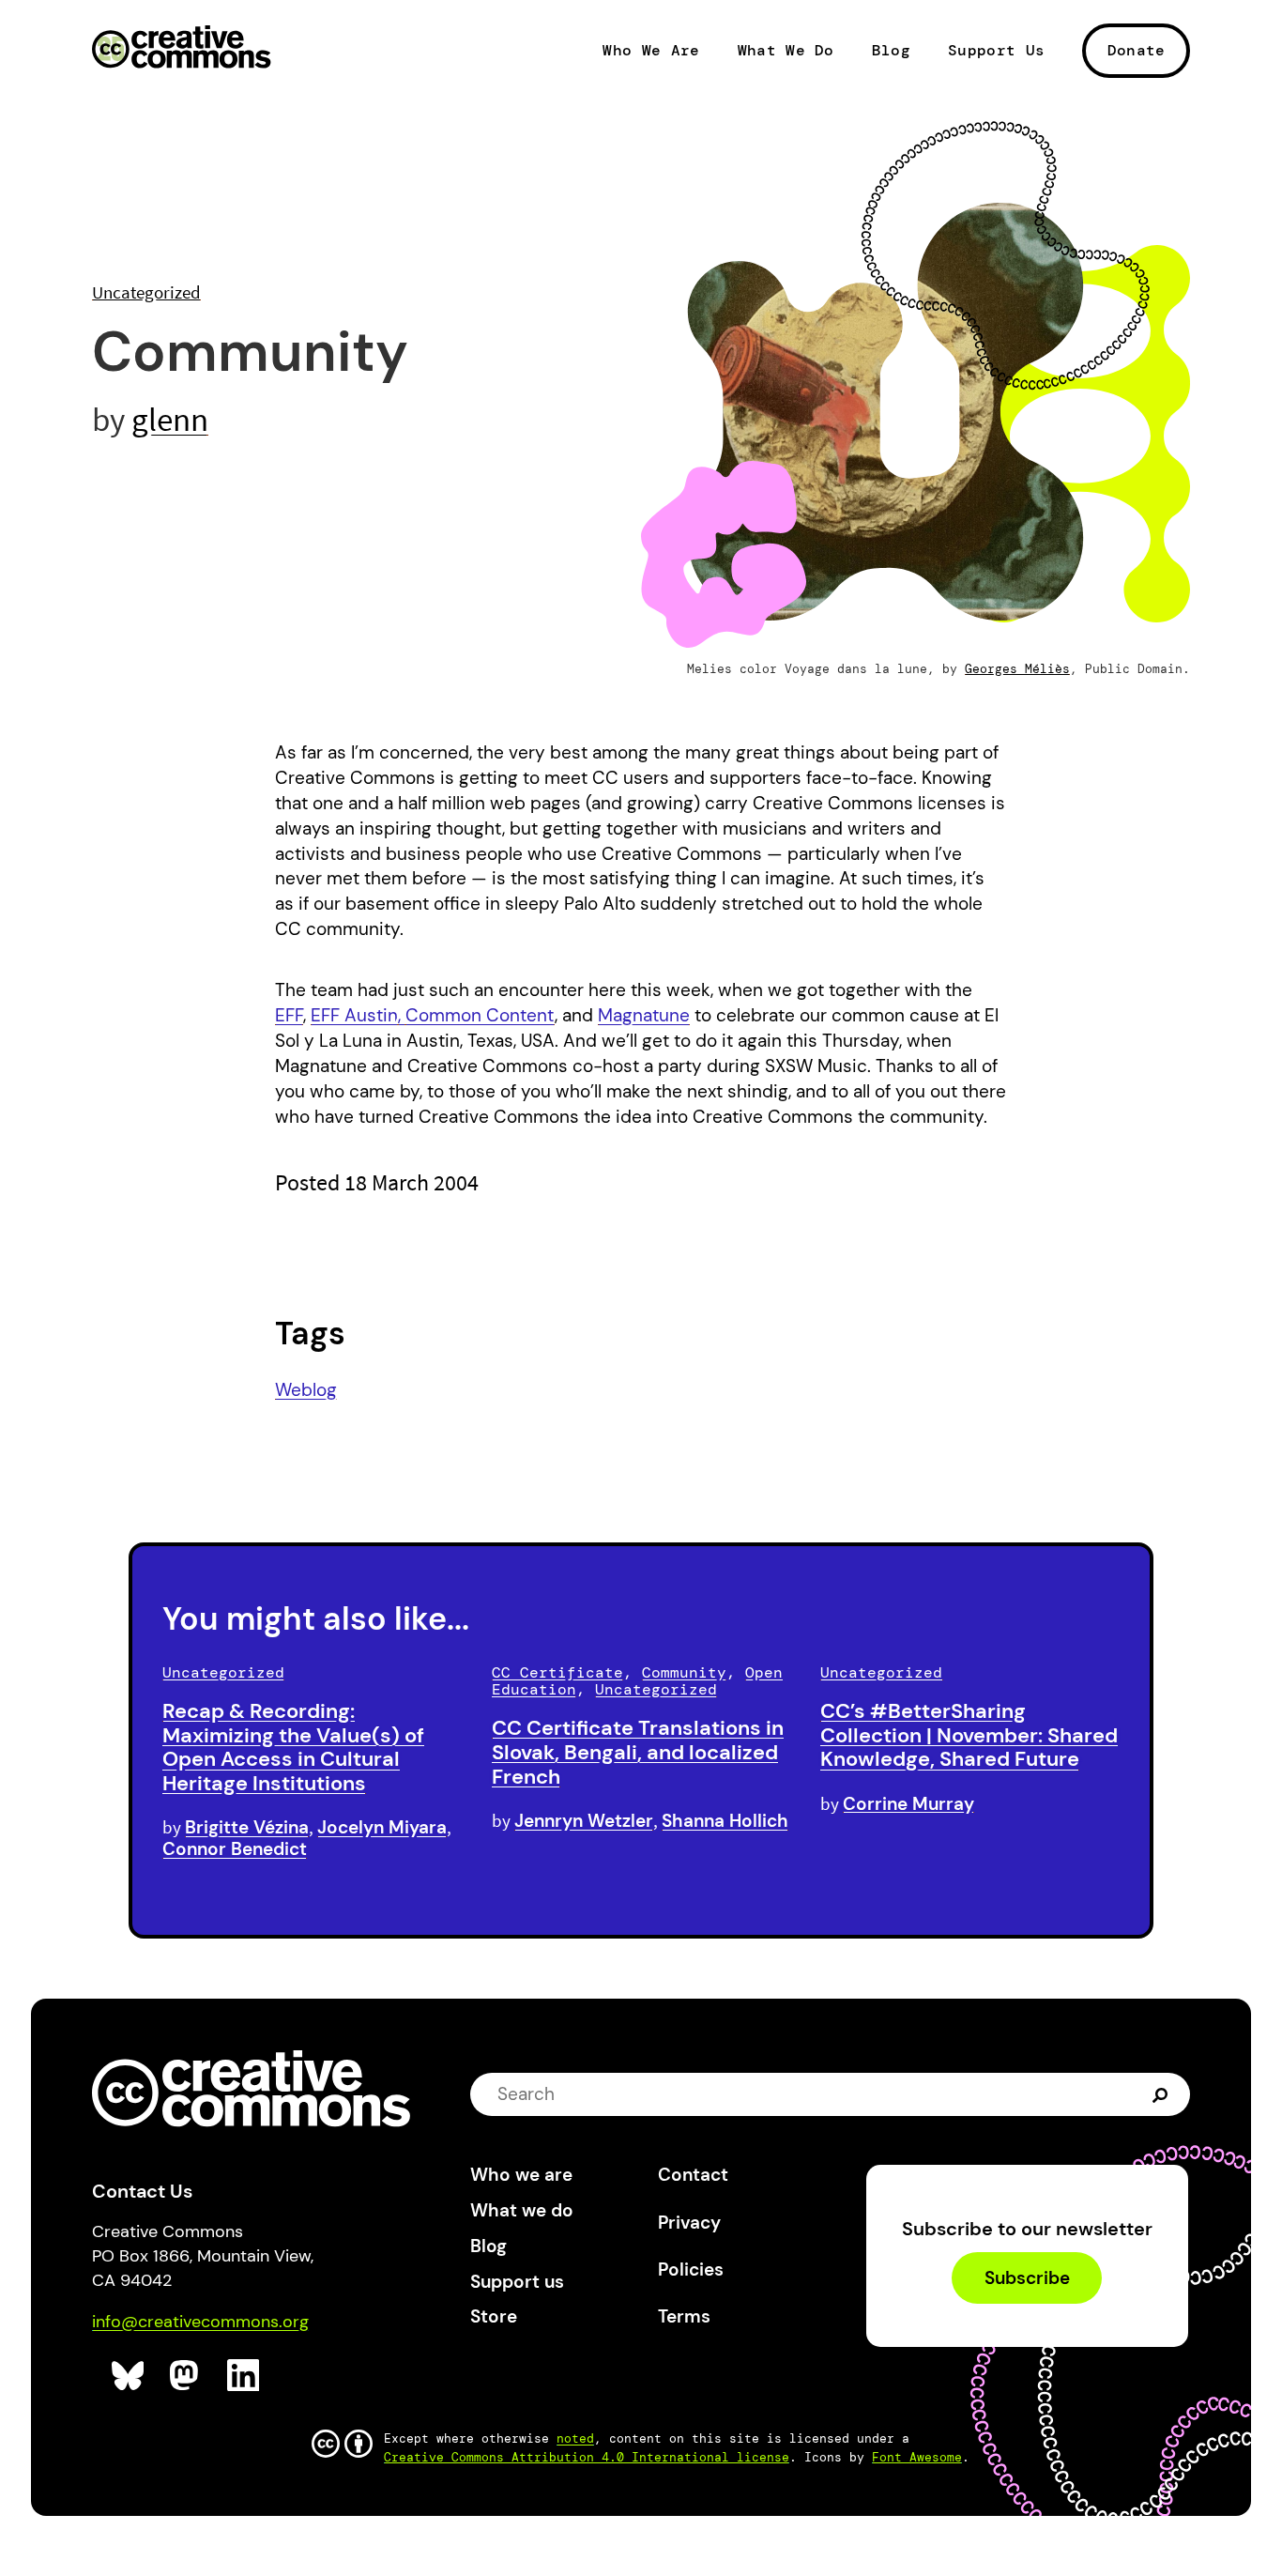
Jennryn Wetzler (584, 1821)
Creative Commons (182, 49)
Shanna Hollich (725, 1821)
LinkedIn (244, 2376)
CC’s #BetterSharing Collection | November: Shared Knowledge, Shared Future (969, 1735)
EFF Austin (354, 1015)
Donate (1137, 50)
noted (575, 2438)
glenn (170, 419)
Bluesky (128, 2376)
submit (1162, 2094)
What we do (522, 2210)
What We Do (786, 51)
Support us (517, 2282)
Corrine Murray (908, 1804)
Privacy (689, 2223)
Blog (891, 51)
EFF (289, 1015)
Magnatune (644, 1015)
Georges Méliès (1017, 669)
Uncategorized (146, 292)
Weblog (306, 1390)
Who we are (521, 2175)
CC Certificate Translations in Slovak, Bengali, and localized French (638, 1752)
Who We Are (651, 51)
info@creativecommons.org (200, 2322)
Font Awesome (917, 2457)
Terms (684, 2316)
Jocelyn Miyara (382, 1827)
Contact (693, 2175)
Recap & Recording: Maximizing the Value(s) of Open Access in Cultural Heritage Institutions (293, 1747)
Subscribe (1027, 2278)
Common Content (480, 1015)
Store (494, 2316)
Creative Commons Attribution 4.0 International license (587, 2457)
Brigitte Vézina (247, 1827)
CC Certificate (557, 1672)
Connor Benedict (235, 1849)
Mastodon (186, 2376)
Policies (691, 2269)
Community (684, 1672)
